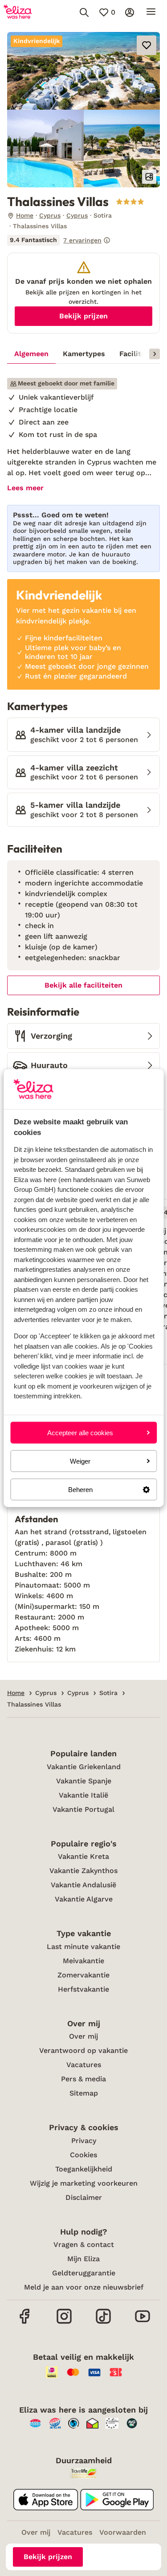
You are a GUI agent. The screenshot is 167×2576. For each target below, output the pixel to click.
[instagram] (64, 2323)
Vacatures (84, 2065)
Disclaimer (84, 2197)
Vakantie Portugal (83, 1809)
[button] (83, 71)
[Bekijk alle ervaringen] (59, 240)
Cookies (83, 2155)
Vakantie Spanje (84, 1781)
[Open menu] (151, 12)
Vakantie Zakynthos (83, 1871)
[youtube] (143, 2323)
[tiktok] (103, 2323)
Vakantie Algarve (84, 1899)
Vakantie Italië (83, 1795)
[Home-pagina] (18, 12)
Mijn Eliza (83, 2259)
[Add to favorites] (147, 45)
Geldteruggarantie (84, 2273)
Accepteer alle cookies (80, 1432)
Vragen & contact (84, 2245)
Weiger (80, 1461)
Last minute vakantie (83, 1947)
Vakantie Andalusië (83, 1885)
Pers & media (83, 2079)
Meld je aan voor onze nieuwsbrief (84, 2287)
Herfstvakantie (83, 1989)
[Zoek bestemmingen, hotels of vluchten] (84, 12)
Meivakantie (83, 1961)
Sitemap (84, 2093)
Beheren (80, 1490)
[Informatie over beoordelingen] (107, 240)
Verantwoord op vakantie (83, 2050)
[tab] (31, 354)
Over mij (83, 2036)
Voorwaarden (123, 2532)
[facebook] (25, 2323)
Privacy (84, 2141)
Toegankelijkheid (84, 2169)
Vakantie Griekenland (84, 1767)
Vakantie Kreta (83, 1856)
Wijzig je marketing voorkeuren (84, 2183)
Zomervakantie (83, 1975)
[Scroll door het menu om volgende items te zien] (155, 354)
